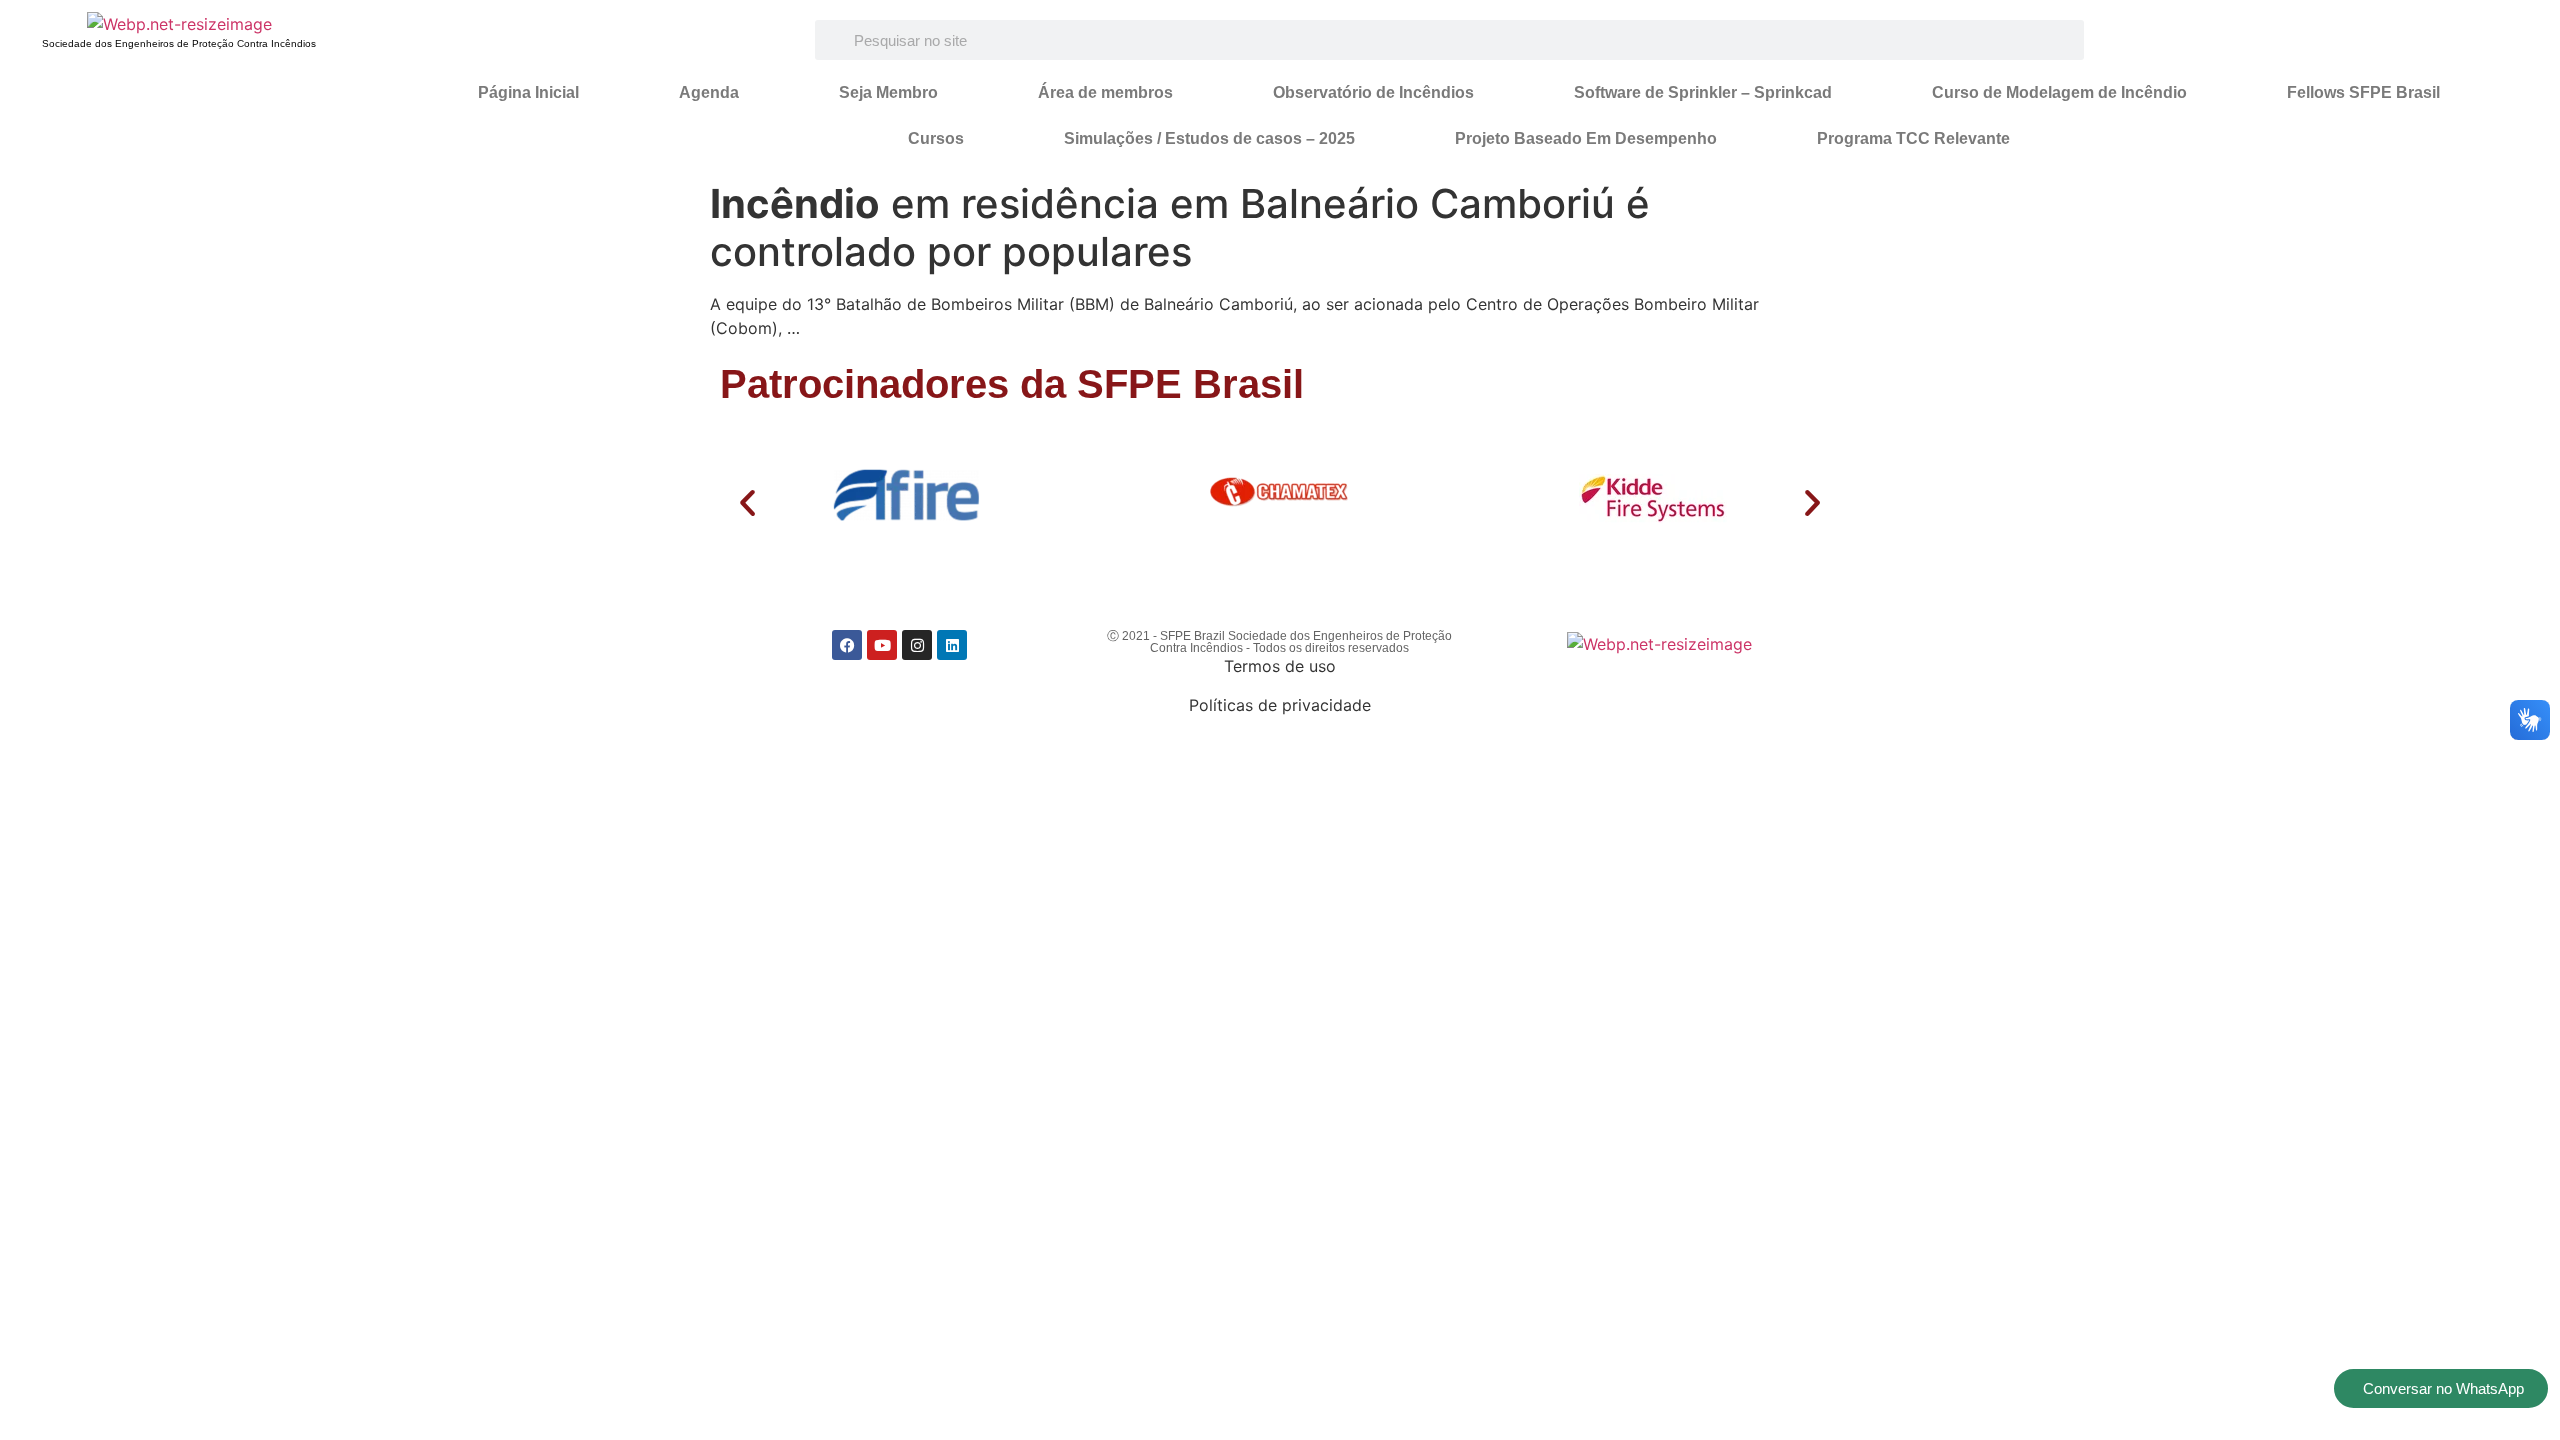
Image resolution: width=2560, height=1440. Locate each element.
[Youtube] (882, 645)
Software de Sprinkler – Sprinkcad (1703, 92)
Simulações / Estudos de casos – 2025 (1209, 138)
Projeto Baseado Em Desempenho (1586, 138)
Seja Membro (888, 92)
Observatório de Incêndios (1373, 92)
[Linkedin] (952, 645)
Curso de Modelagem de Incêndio (2059, 92)
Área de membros (1105, 92)
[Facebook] (847, 645)
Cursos (936, 138)
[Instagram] (917, 645)
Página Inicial (528, 92)
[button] (747, 502)
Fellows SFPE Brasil (2363, 92)
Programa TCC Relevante (1913, 138)
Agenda (709, 92)
